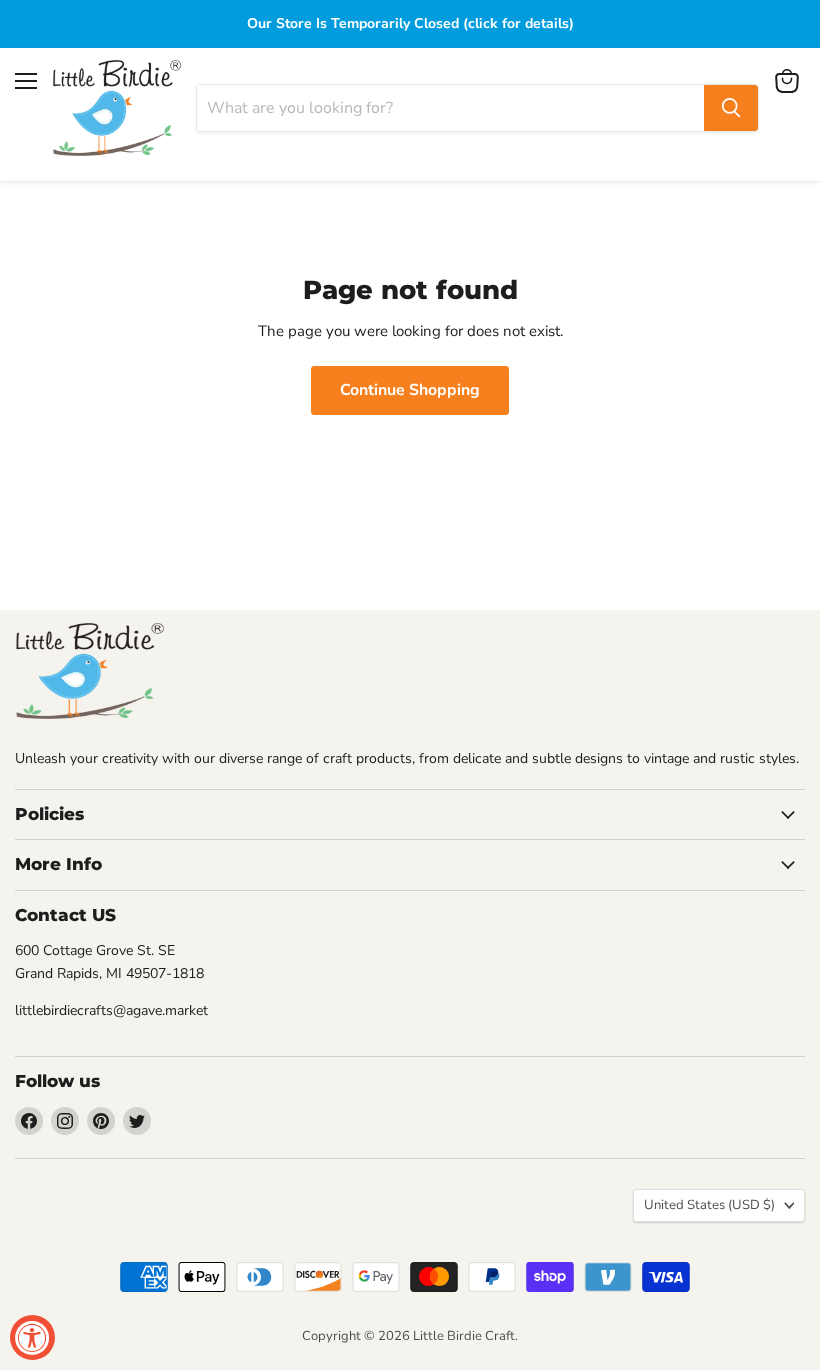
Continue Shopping (410, 390)
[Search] (731, 108)
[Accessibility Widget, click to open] (32, 1337)
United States (709, 1205)
